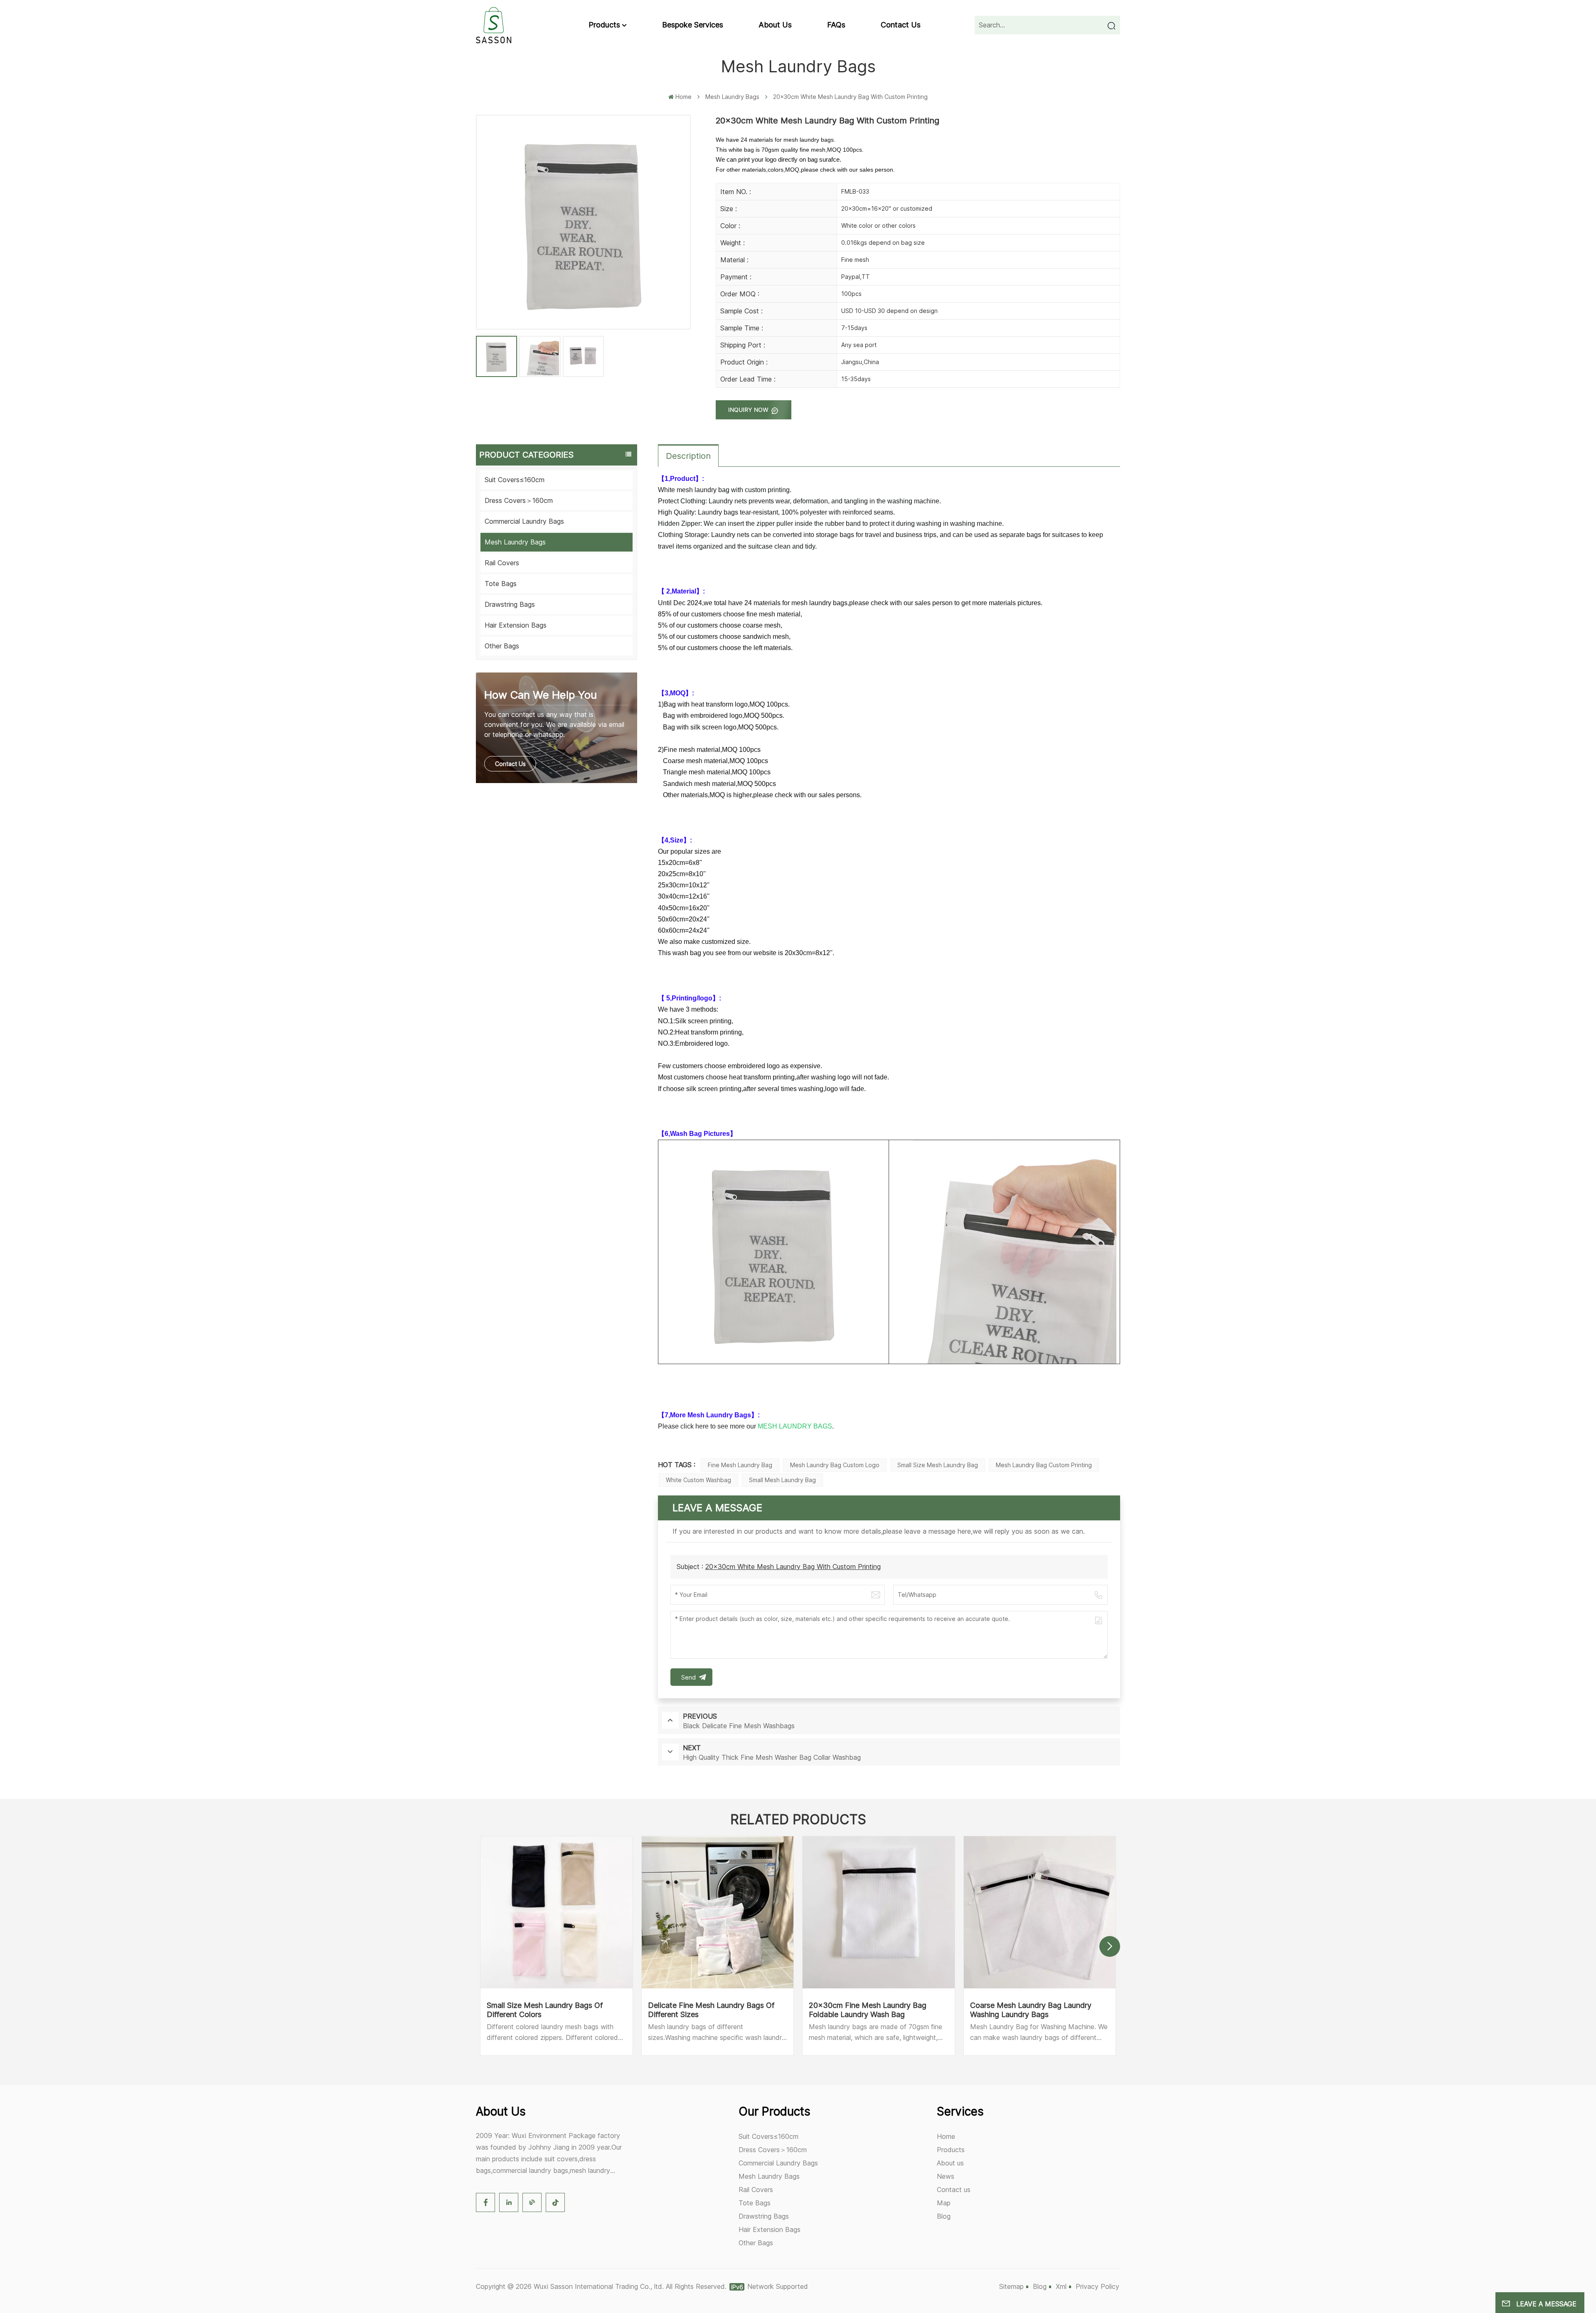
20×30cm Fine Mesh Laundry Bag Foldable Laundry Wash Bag (868, 2010)
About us (775, 25)
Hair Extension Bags (516, 625)
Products (604, 25)
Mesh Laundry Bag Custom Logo (835, 1465)
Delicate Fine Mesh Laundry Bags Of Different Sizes (711, 2010)
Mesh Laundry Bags (732, 97)
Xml (1061, 2286)
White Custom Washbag (698, 1480)
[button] (1110, 1946)
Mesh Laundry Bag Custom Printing (1044, 1465)
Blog (944, 2216)
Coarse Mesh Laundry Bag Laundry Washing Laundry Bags (1031, 2010)
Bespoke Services (693, 25)
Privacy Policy (1097, 2286)
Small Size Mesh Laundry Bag (938, 1465)
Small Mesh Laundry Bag (782, 1480)
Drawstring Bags (510, 604)
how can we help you (541, 695)
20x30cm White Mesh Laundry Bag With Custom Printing (793, 1567)
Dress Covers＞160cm (519, 500)
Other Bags (502, 646)
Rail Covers (502, 563)
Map (944, 2203)
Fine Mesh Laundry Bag (740, 1465)
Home (683, 97)
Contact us (901, 25)
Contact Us (510, 764)
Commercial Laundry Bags (524, 521)
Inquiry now (749, 410)
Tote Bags (501, 584)
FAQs (836, 25)
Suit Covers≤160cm (515, 480)
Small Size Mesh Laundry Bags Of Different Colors (545, 2010)
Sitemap (1011, 2286)
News (946, 2176)
